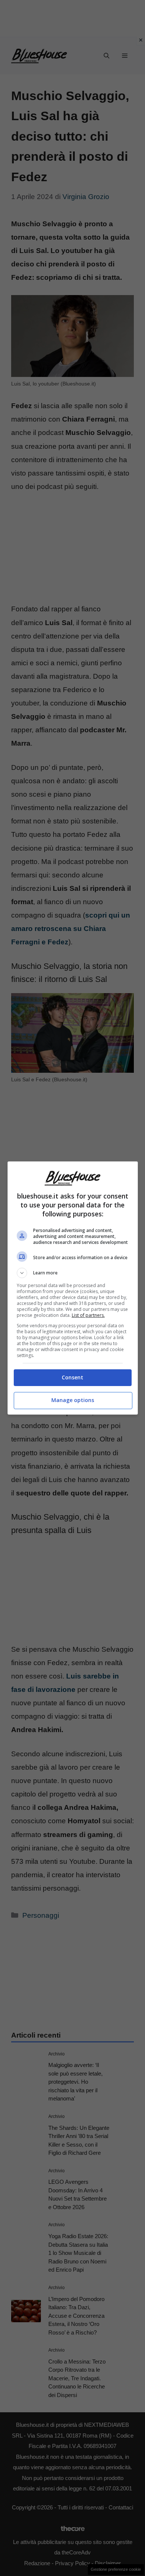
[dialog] (73, 1288)
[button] (73, 1273)
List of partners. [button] (88, 1315)
